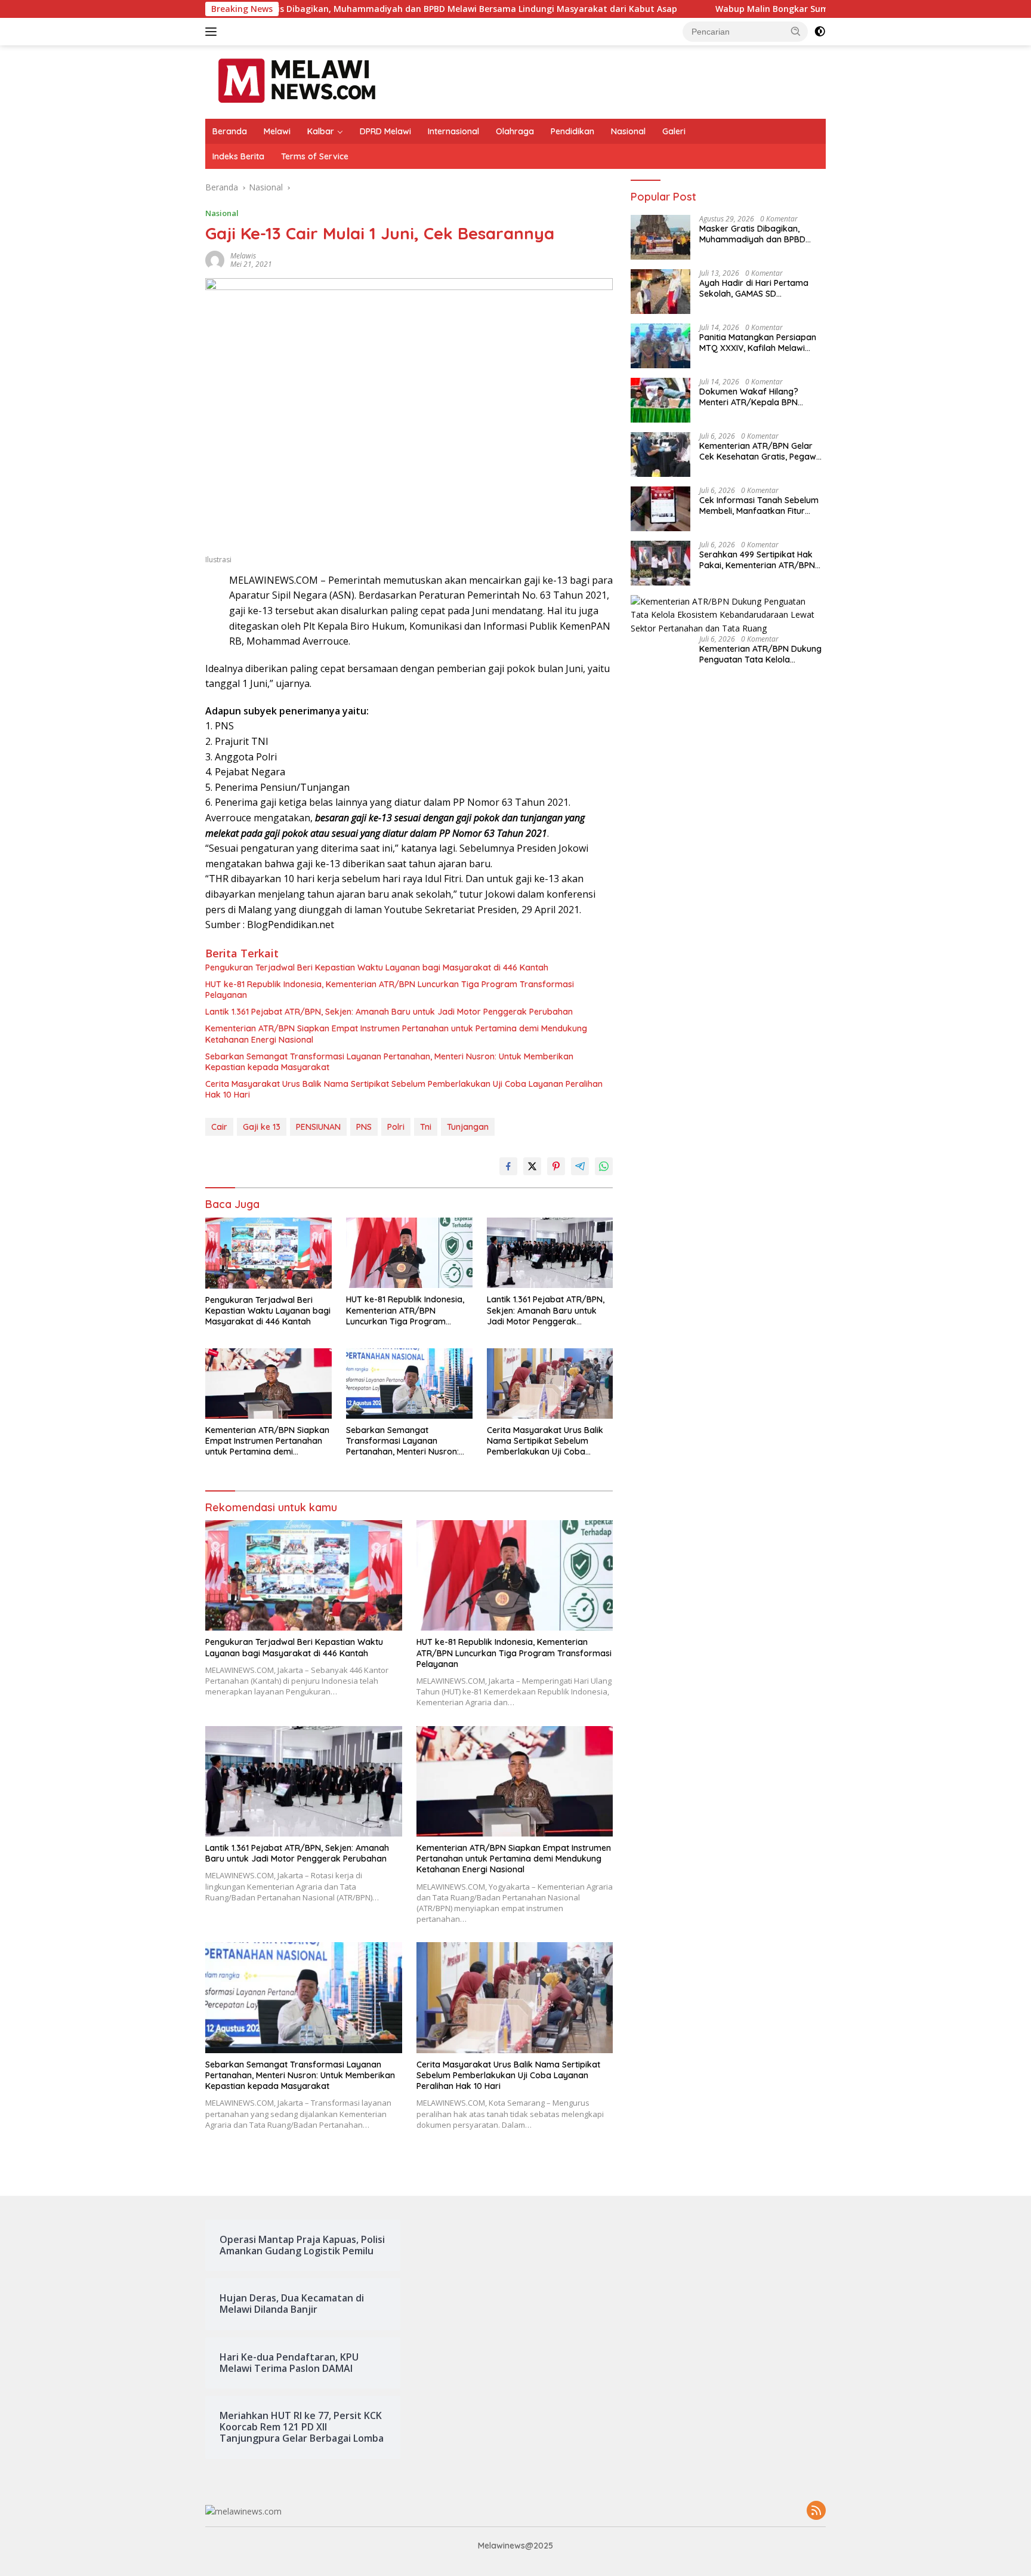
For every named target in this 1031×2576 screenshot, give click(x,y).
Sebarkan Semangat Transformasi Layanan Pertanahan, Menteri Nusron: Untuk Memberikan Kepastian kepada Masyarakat (389, 1062)
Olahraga (515, 131)
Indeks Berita (238, 156)
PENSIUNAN (318, 1127)
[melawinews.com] (297, 81)
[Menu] (213, 32)
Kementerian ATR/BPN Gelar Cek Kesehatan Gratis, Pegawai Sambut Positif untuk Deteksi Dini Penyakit (761, 451)
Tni (426, 1127)
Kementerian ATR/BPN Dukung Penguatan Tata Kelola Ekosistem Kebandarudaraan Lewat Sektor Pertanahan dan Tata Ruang (760, 654)
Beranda (230, 131)
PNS (364, 1127)
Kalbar (321, 131)
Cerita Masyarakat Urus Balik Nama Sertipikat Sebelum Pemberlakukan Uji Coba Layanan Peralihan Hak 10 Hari (404, 1089)
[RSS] (816, 2511)
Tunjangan (468, 1127)
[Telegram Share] (580, 1166)
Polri (396, 1127)
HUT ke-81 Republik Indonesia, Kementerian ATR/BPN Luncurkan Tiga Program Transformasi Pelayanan (390, 990)
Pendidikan (572, 131)
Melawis (243, 256)
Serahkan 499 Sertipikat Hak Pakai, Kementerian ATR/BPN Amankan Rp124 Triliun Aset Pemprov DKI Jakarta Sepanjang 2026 (757, 560)
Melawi (277, 131)
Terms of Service (315, 156)
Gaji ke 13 (262, 1127)
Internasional (453, 131)
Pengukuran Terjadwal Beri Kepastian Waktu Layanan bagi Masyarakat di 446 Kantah (377, 967)
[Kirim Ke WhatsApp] (604, 1166)
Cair (219, 1127)
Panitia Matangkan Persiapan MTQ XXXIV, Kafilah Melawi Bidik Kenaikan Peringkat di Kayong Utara (758, 343)
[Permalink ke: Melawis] (215, 259)
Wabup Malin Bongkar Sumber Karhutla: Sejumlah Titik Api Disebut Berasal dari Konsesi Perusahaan (780, 9)
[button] (796, 31)
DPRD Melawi (385, 131)
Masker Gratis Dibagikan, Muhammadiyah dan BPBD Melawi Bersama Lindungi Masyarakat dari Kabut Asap (306, 9)
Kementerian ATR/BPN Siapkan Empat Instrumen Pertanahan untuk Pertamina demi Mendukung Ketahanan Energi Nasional (396, 1034)
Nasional (628, 131)
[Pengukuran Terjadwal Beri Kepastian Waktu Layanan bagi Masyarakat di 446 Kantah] (268, 1253)
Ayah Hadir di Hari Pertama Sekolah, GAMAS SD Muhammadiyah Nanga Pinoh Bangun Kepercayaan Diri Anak (762, 288)
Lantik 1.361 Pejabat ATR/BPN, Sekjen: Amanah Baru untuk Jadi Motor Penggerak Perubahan (389, 1012)
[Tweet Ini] (532, 1166)
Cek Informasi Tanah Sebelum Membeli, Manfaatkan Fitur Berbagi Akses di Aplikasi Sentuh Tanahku (759, 506)
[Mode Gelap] (820, 32)
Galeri (674, 131)
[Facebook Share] (508, 1166)
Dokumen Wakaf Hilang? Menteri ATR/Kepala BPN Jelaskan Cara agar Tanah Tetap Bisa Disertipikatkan (753, 397)
